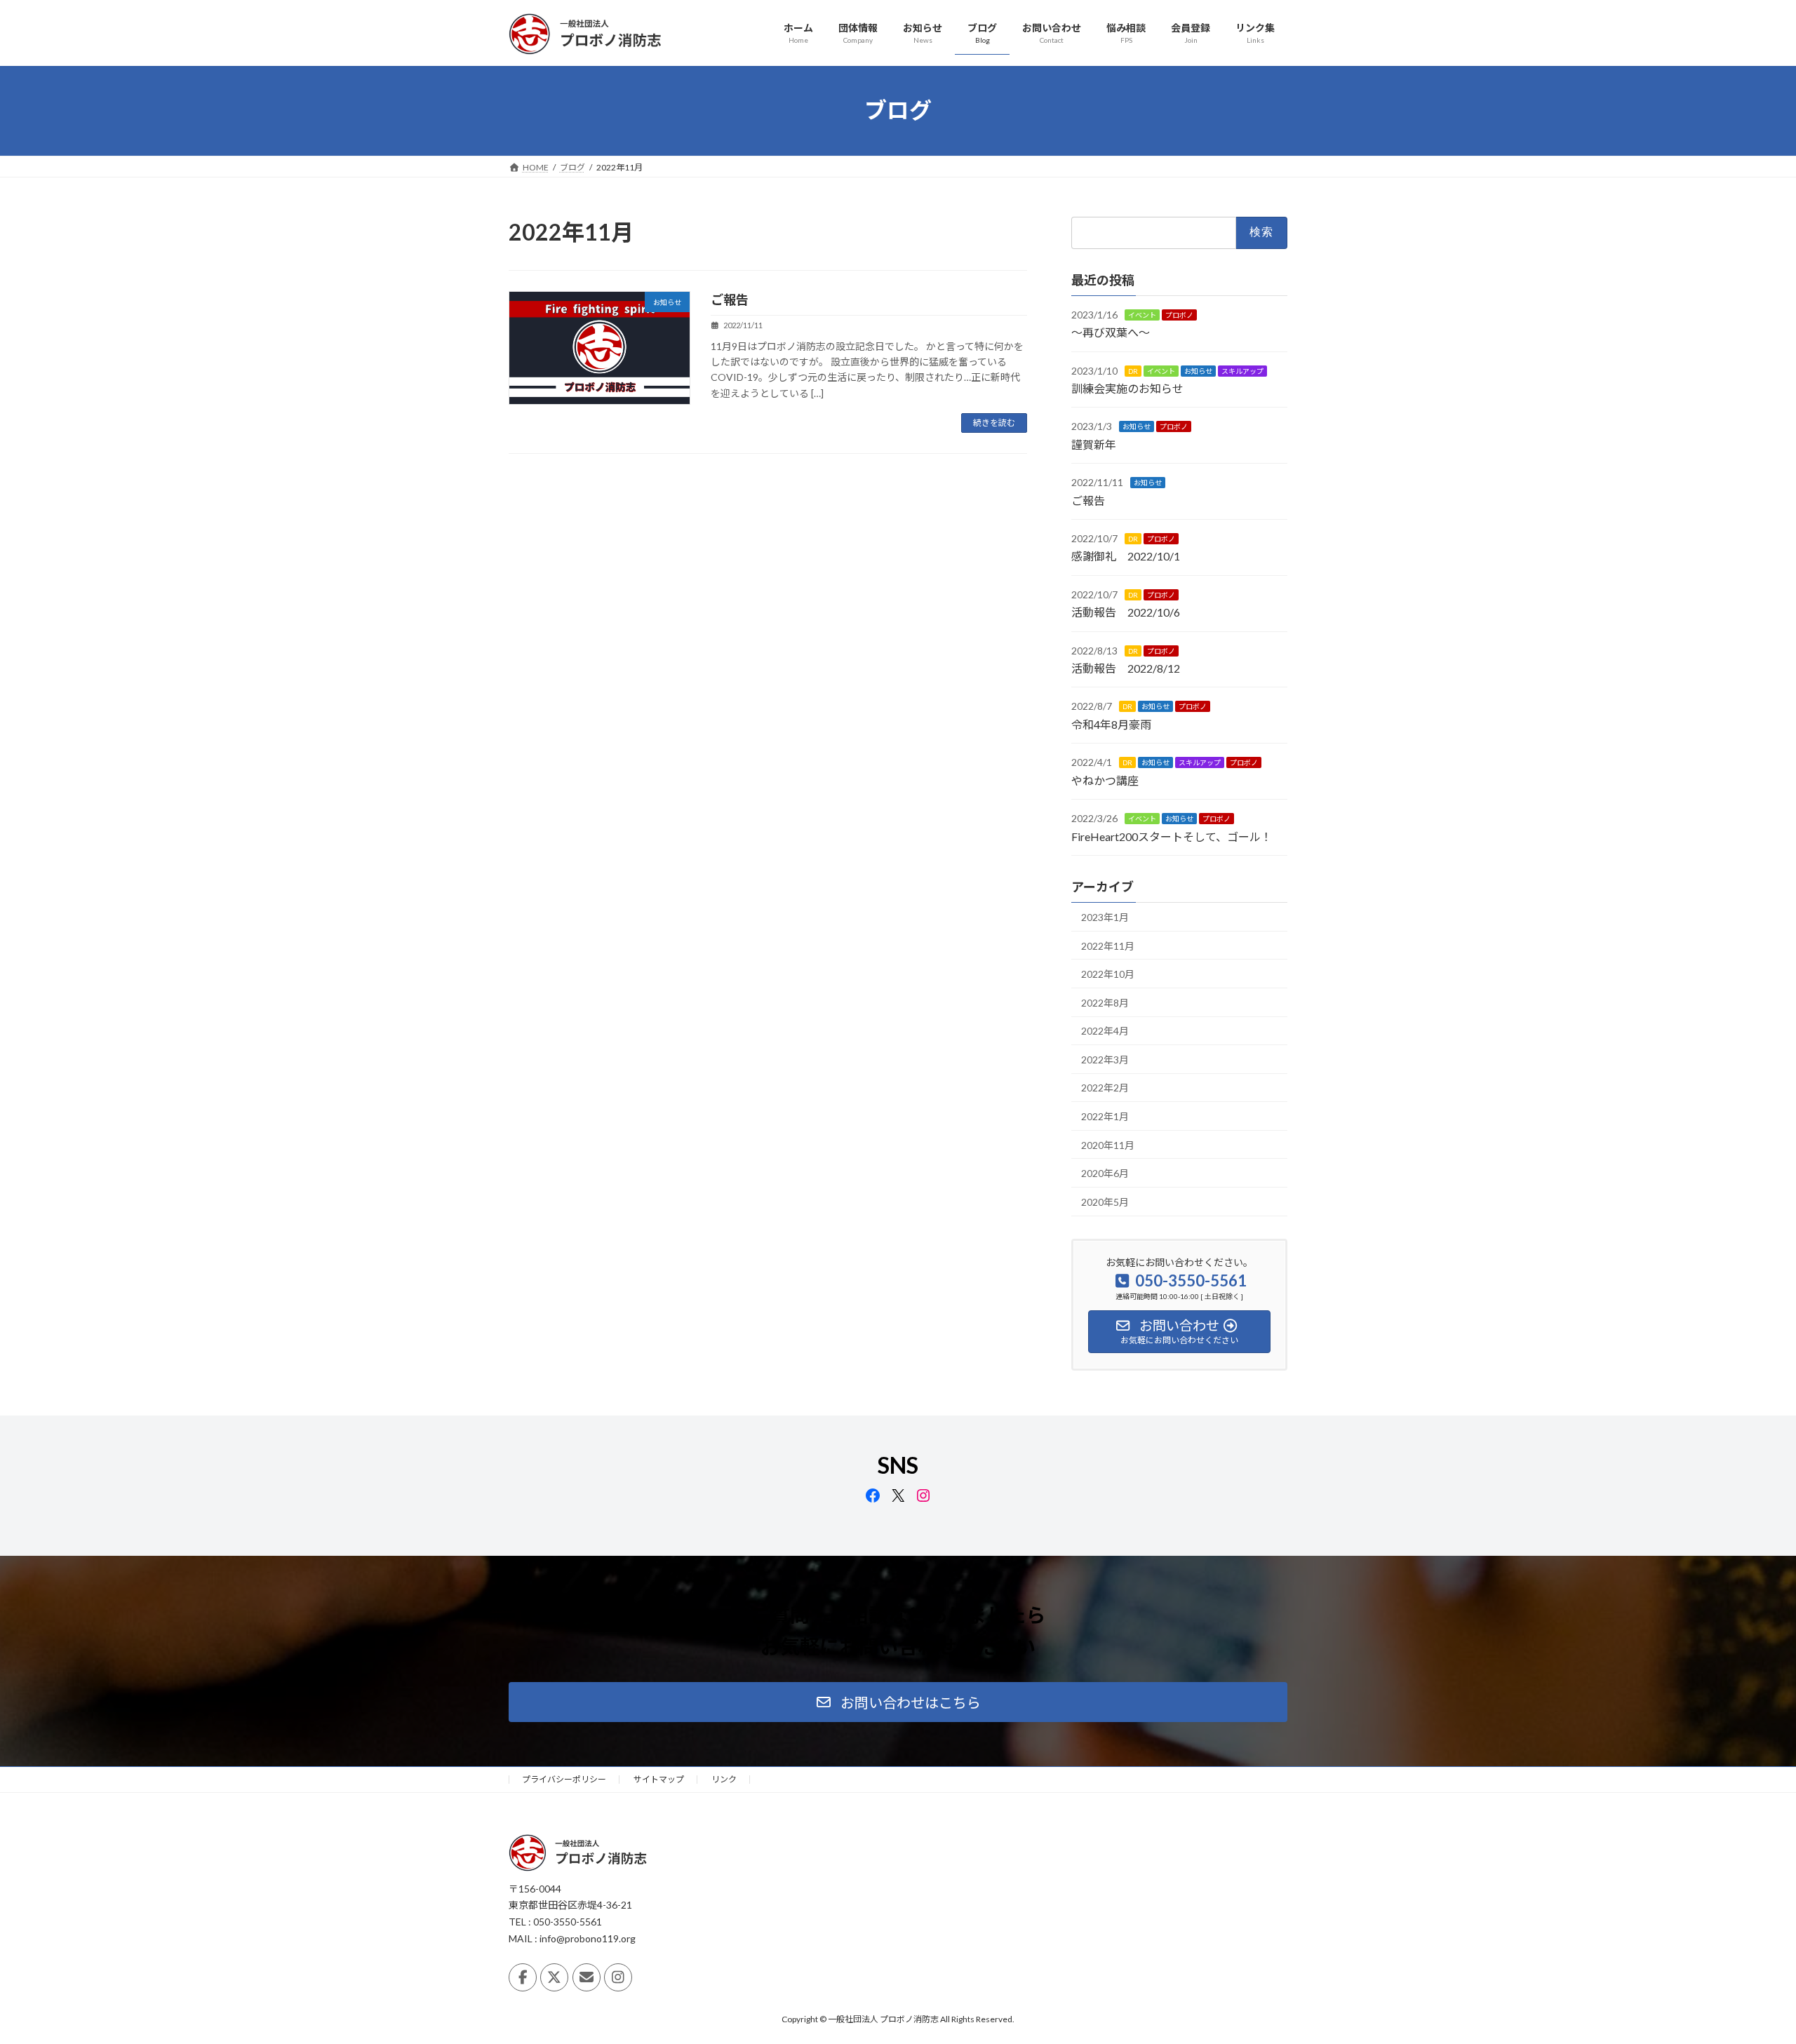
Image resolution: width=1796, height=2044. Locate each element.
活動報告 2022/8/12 (1126, 668)
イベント (1142, 314)
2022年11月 (1108, 945)
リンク (724, 1779)
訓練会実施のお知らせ (1127, 388)
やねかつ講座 (1105, 780)
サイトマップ (659, 1779)
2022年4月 (1105, 1031)
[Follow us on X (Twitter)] (554, 1977)
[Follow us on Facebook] (523, 1977)
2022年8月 (1105, 1002)
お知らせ (1198, 370)
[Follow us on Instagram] (618, 1977)
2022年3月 (1105, 1059)
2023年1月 (1105, 917)
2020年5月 (1105, 1201)
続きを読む (994, 423)
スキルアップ (1242, 370)
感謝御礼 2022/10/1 (1126, 556)
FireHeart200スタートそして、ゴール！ (1172, 836)
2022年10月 (1108, 974)
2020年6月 (1105, 1173)
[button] (898, 1702)
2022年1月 (1105, 1116)
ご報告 (730, 300)
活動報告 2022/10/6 (1126, 612)
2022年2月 (1105, 1088)
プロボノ (1179, 314)
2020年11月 (1108, 1144)
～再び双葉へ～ (1111, 332)
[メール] (587, 1977)
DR (1133, 370)
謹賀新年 (1094, 444)
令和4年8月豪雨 (1111, 724)
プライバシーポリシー (564, 1779)
